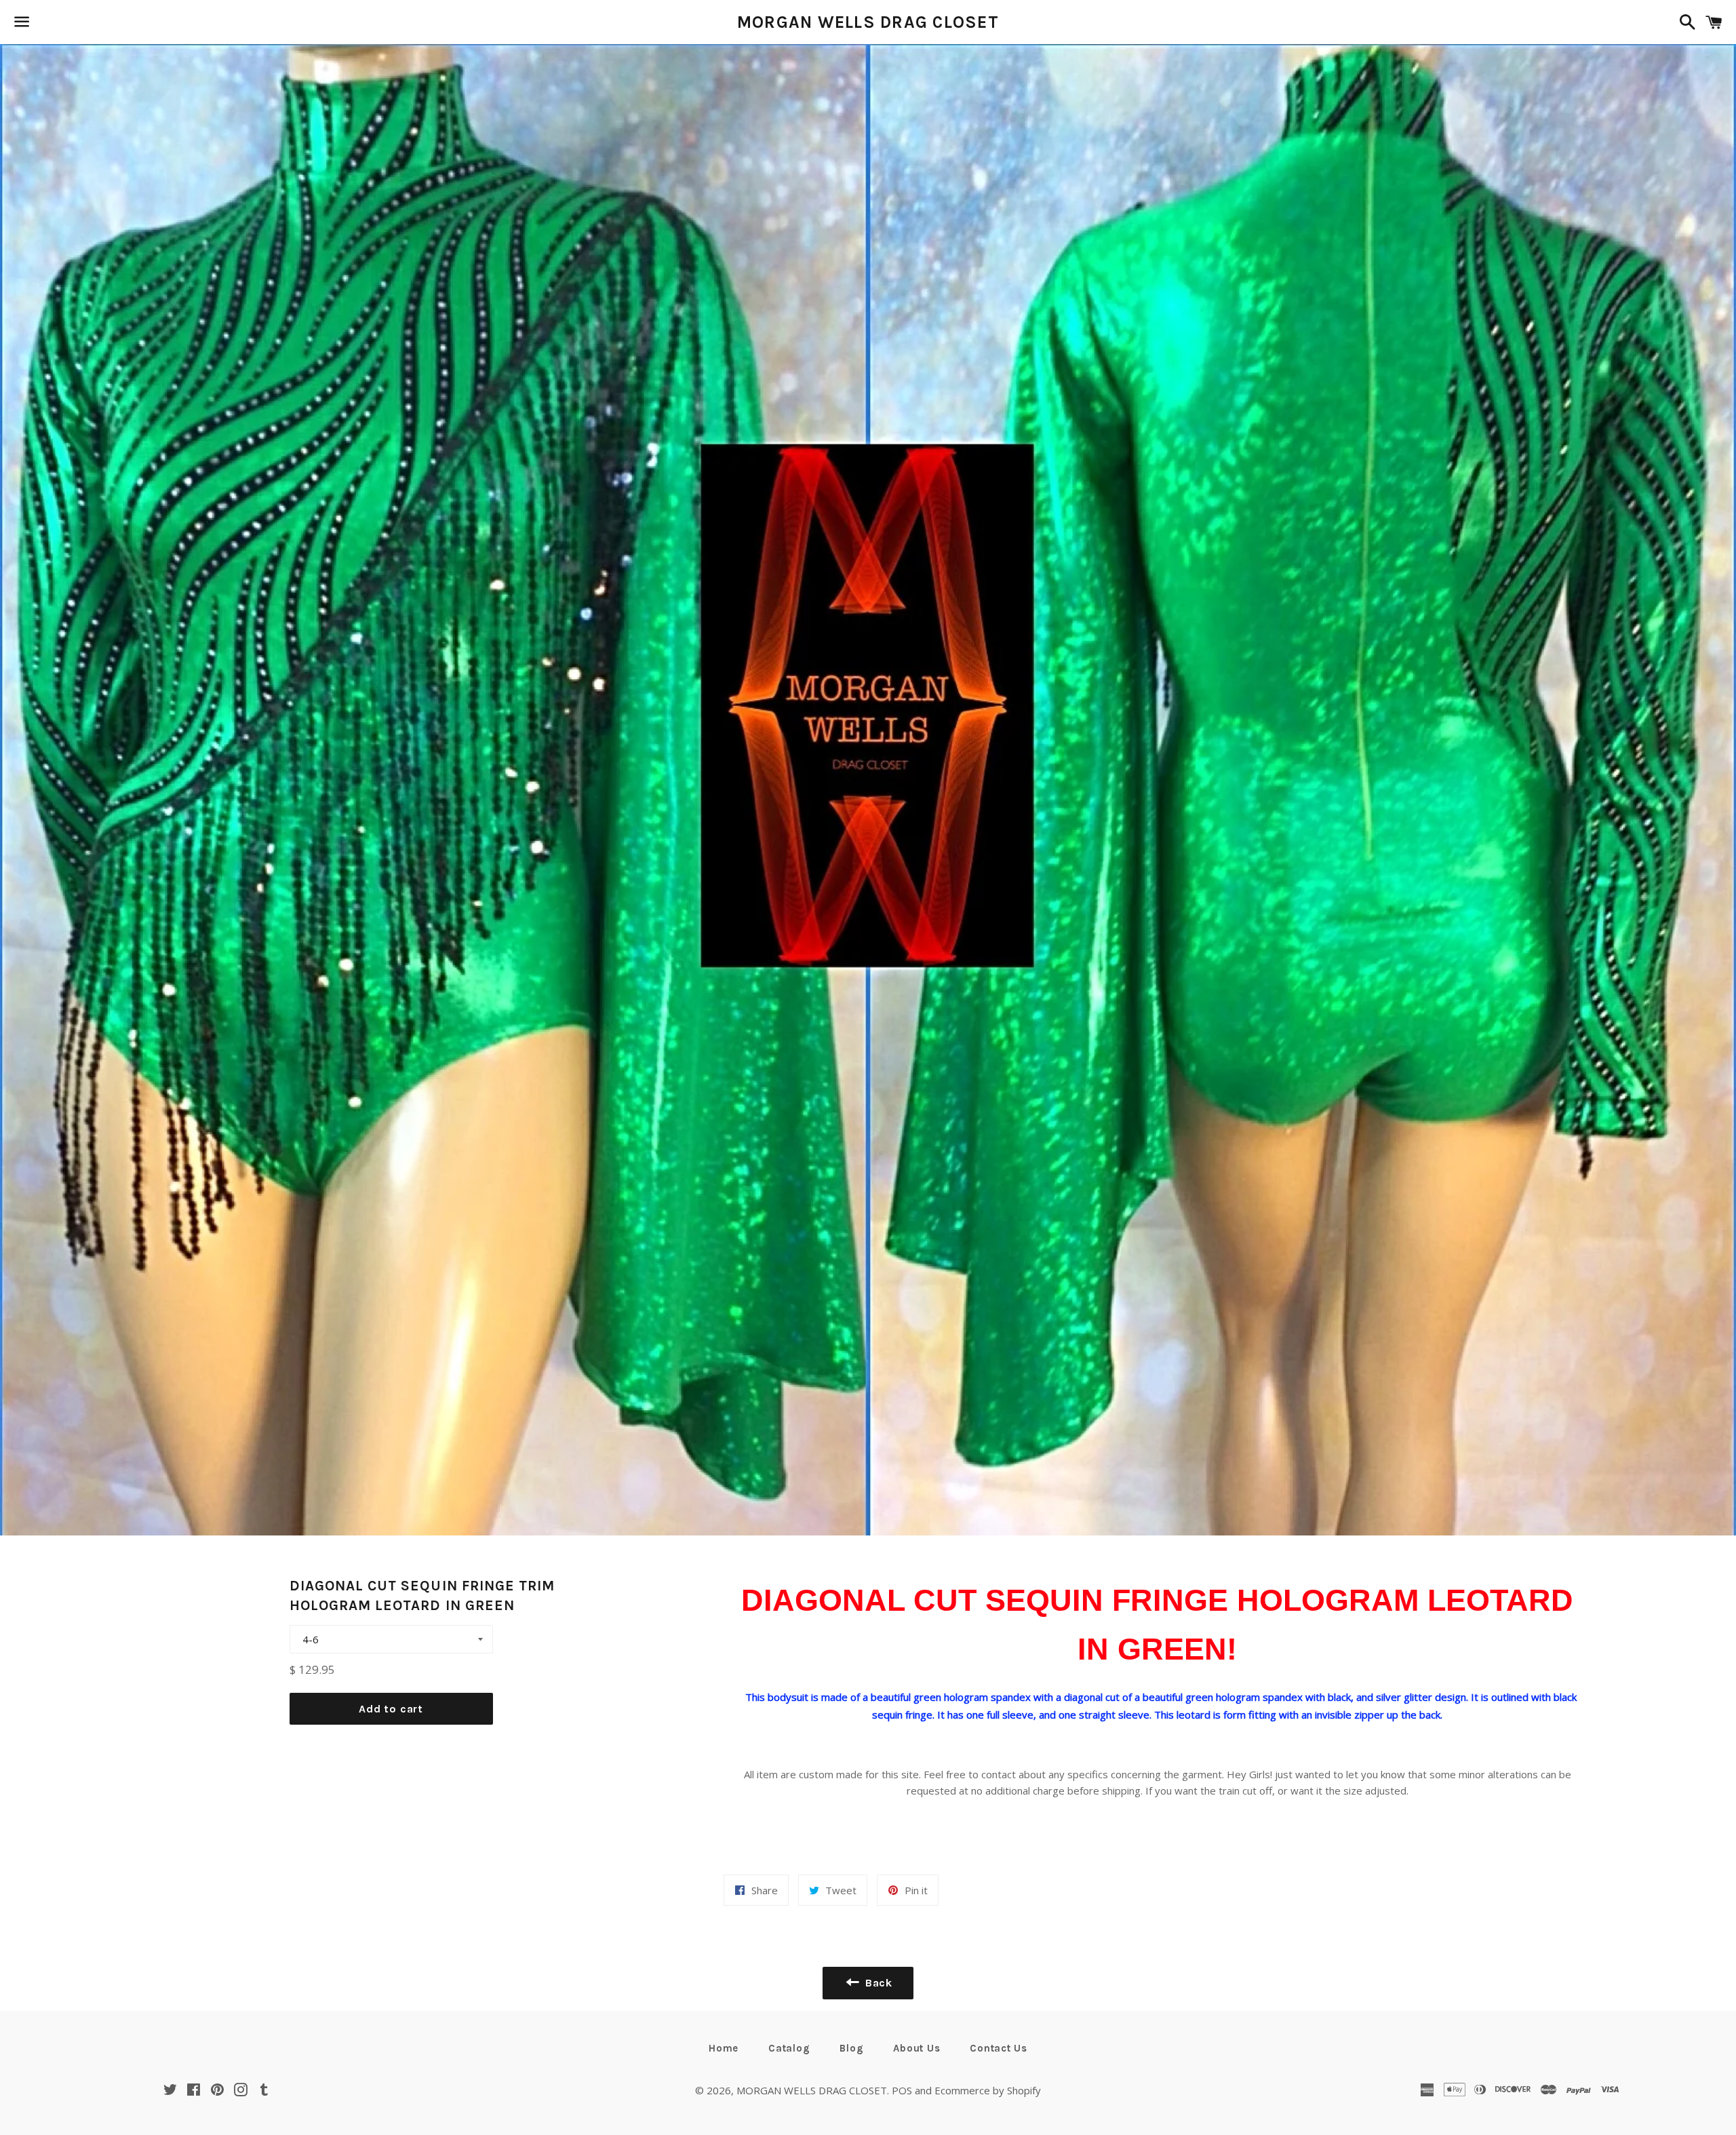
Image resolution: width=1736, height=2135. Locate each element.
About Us (916, 2048)
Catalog (789, 2048)
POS (902, 2090)
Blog (851, 2048)
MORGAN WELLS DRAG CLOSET (868, 22)
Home (724, 2048)
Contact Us (999, 2048)
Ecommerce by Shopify (988, 2090)
